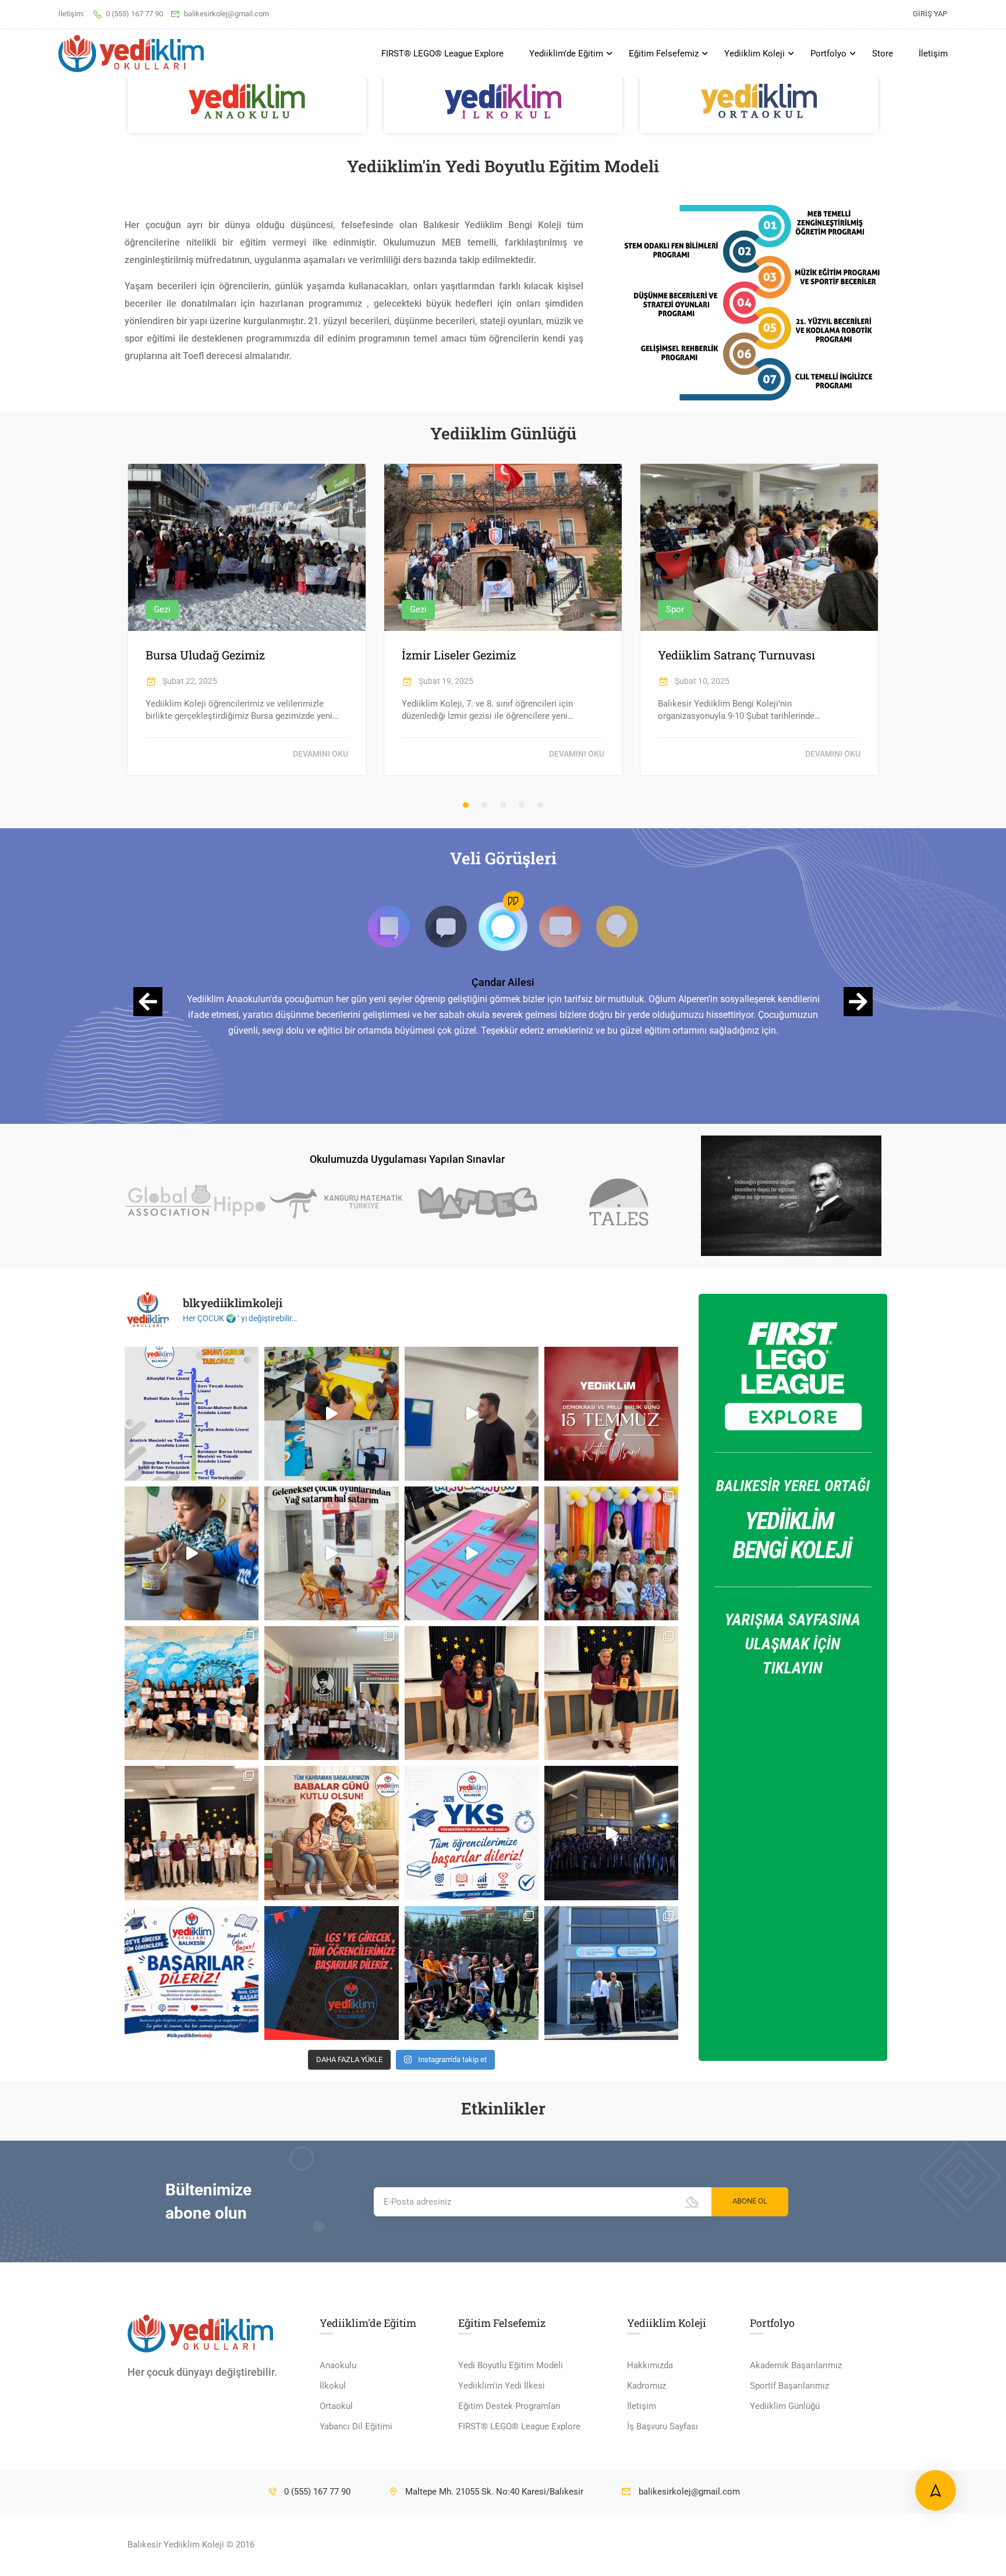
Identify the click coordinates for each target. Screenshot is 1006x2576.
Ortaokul (336, 2406)
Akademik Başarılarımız (796, 2365)
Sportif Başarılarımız (789, 2386)
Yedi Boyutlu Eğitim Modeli (511, 2365)
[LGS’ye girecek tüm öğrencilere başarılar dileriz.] (331, 1973)
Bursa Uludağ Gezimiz (205, 655)
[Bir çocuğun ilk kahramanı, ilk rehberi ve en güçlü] (331, 1833)
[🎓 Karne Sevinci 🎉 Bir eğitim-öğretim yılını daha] (611, 1553)
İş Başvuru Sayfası (663, 2426)
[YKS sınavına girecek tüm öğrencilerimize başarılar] (472, 1833)
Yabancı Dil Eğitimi (356, 2426)
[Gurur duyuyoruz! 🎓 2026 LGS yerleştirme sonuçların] (192, 1414)
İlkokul (333, 2386)
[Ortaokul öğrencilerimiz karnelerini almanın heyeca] (192, 1693)
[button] (466, 805)
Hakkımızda (650, 2365)
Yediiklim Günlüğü (785, 2406)
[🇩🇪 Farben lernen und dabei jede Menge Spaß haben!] (472, 1414)
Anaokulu (338, 2365)
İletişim (933, 54)
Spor (675, 609)
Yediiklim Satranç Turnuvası (736, 655)
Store (883, 54)
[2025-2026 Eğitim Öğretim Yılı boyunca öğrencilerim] (611, 1693)
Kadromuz (647, 2386)
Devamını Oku (320, 754)
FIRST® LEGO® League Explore (442, 54)
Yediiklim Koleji (754, 54)
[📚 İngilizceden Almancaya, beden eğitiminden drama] (331, 1414)
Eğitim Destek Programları (509, 2406)
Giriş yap (930, 14)
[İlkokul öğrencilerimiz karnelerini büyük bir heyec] (331, 1693)
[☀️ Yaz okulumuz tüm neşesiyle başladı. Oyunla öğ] (472, 1553)
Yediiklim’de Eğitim (566, 54)
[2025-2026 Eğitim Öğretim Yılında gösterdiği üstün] (472, 1693)
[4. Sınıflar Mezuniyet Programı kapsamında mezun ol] (611, 1833)
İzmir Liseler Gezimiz (459, 655)
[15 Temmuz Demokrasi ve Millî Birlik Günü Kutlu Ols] (611, 1414)
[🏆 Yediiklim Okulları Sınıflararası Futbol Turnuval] (472, 1973)
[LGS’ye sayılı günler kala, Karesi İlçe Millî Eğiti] (611, 1973)
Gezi (162, 609)
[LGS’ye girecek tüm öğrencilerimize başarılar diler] (192, 1973)
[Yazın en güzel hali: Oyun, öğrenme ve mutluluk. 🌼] (192, 1553)
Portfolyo (828, 54)
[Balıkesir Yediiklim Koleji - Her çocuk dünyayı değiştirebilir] (131, 54)
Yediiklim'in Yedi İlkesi (502, 2386)
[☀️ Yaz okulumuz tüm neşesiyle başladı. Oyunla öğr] (331, 1553)
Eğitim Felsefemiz (664, 54)
